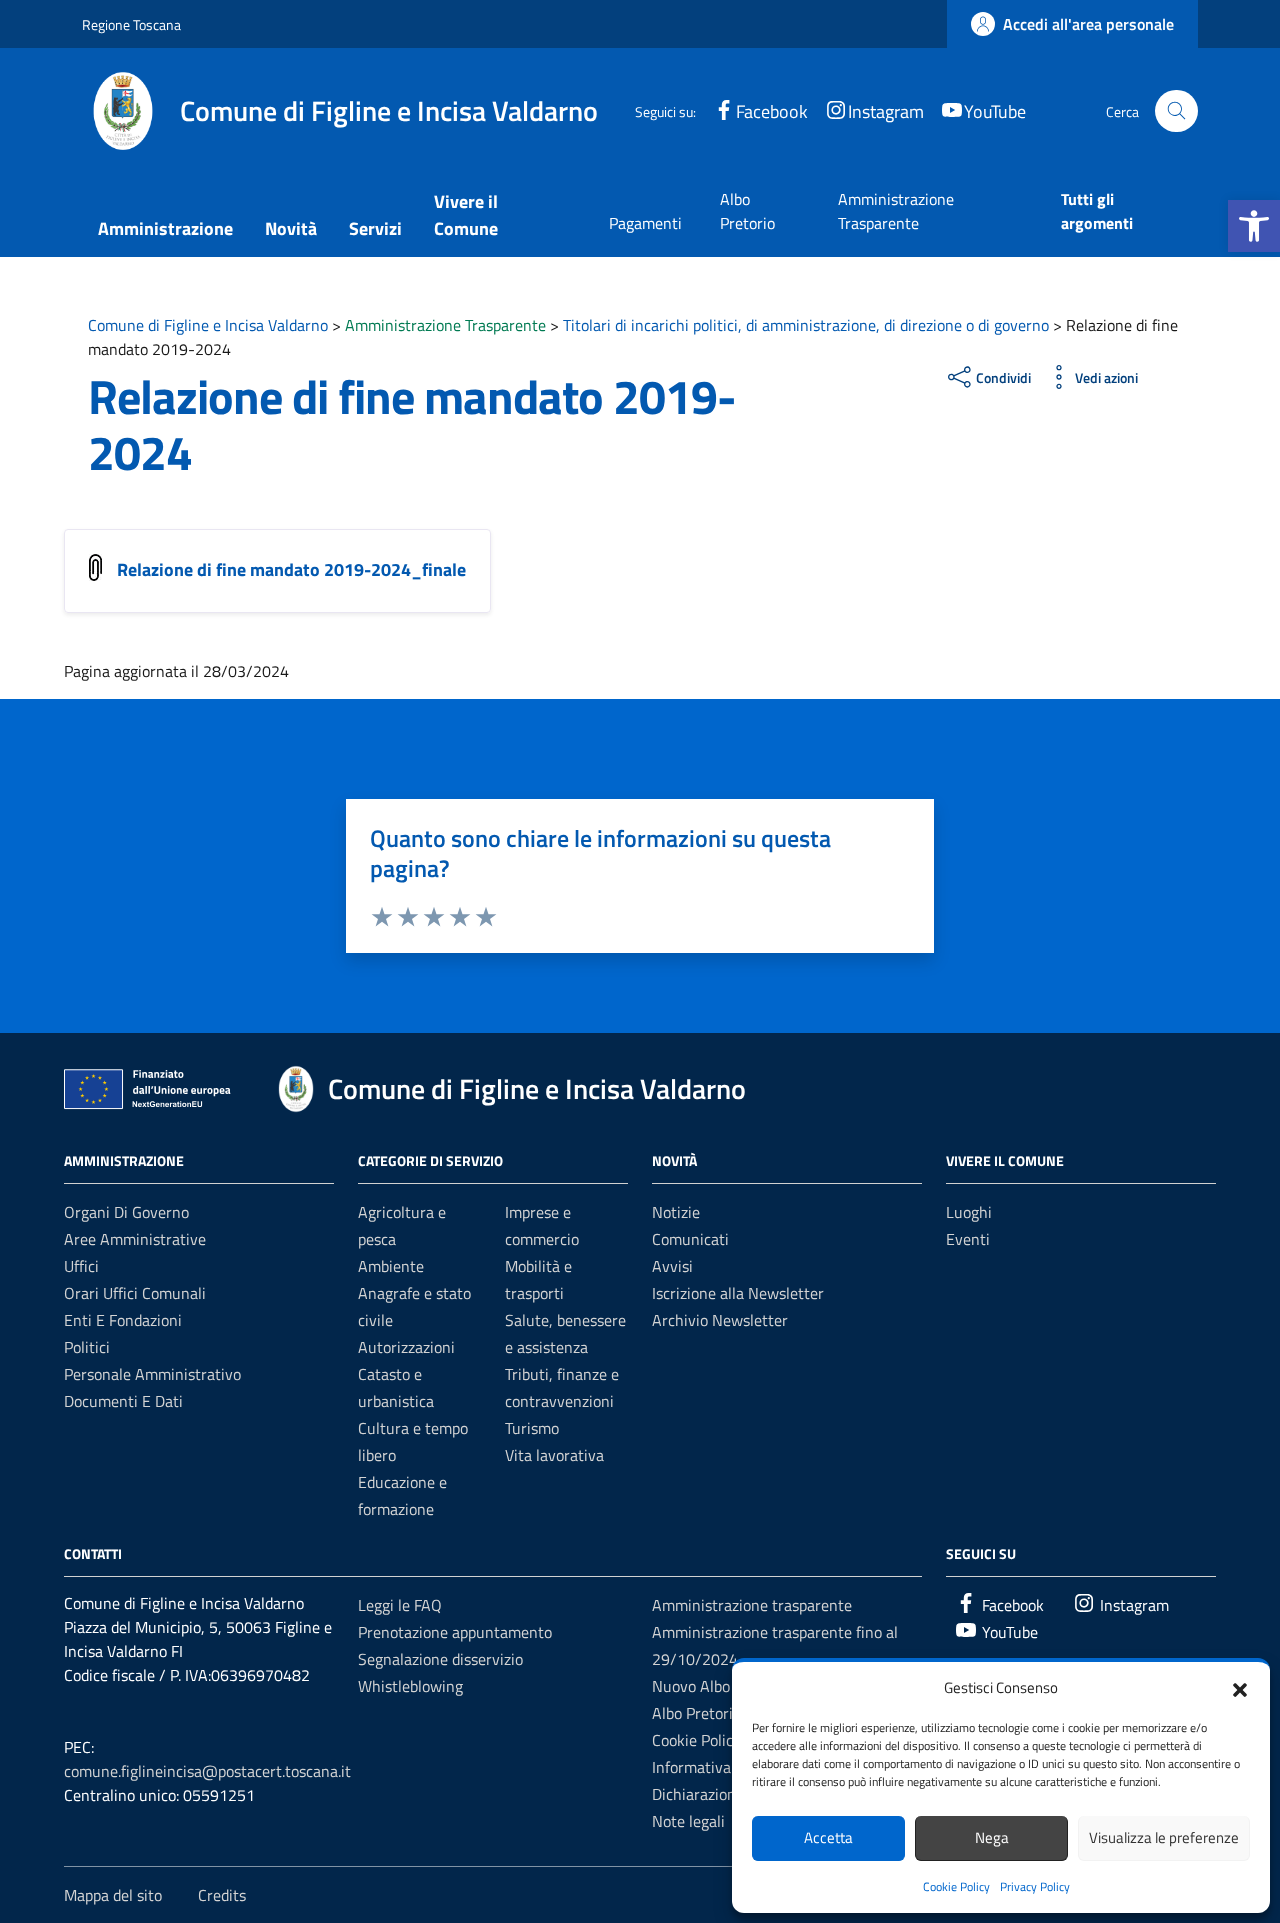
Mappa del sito (113, 1895)
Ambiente (391, 1266)
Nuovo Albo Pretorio (720, 1686)
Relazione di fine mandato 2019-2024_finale (291, 569)
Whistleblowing (410, 1686)
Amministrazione (165, 228)
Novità (291, 228)
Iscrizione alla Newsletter (738, 1293)
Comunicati (690, 1239)
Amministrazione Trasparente (896, 211)
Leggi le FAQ (400, 1605)
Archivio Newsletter (720, 1320)
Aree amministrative (135, 1239)
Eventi (968, 1239)
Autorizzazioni (406, 1347)
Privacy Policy (1035, 1886)
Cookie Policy (956, 1886)
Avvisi (672, 1266)
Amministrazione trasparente (752, 1605)
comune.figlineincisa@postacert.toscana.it (207, 1771)
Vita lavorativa (554, 1455)
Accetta (828, 1837)
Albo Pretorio (747, 211)
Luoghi (969, 1212)
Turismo (532, 1428)
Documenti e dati (123, 1401)
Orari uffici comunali (135, 1293)
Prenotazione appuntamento (455, 1632)
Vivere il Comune (466, 215)
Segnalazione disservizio (440, 1659)
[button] (1254, 226)
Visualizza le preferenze (1164, 1837)
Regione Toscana (131, 24)
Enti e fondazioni (123, 1320)
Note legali (688, 1821)
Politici (87, 1347)
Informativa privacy (718, 1767)
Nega (992, 1837)
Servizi (375, 228)
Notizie (676, 1212)
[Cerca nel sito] (1176, 111)
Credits (222, 1895)
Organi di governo (126, 1212)
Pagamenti (645, 223)
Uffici (81, 1266)
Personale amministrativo (152, 1374)
